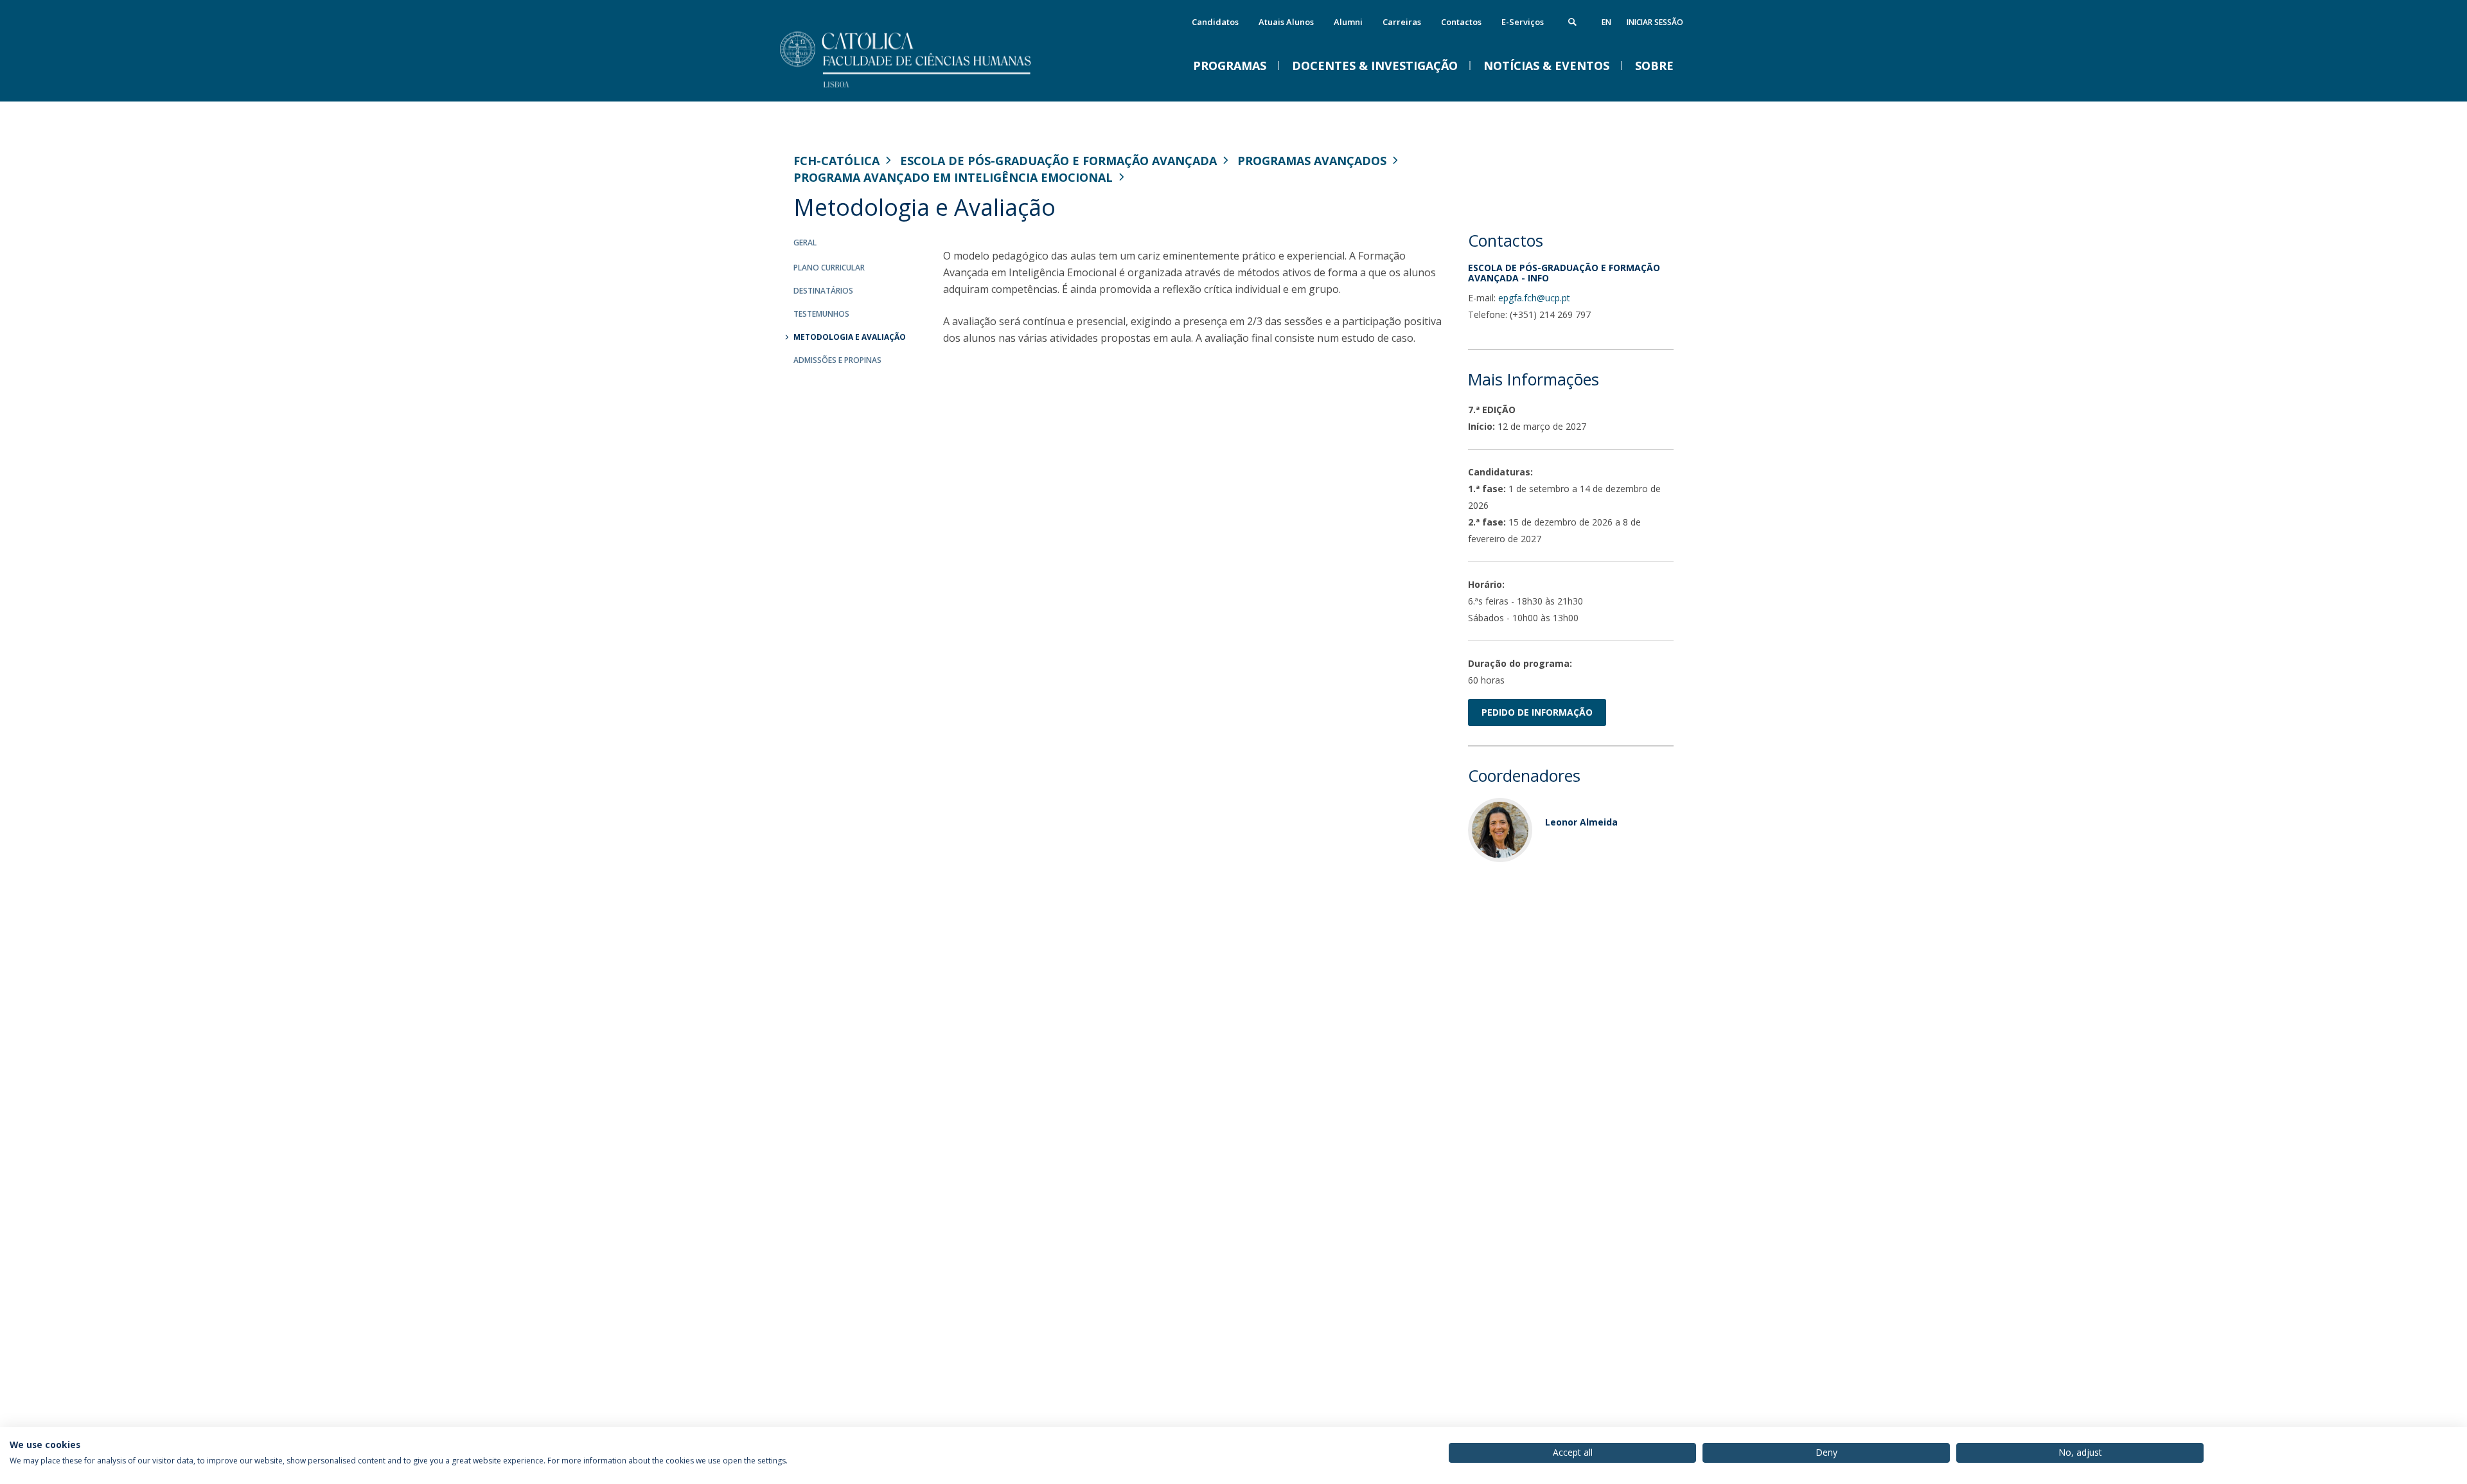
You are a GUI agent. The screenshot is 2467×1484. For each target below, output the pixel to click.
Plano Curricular (829, 268)
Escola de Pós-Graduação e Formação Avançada (1058, 161)
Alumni (1348, 22)
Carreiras (1402, 22)
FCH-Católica (836, 161)
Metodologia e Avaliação (850, 337)
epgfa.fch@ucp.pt (1534, 298)
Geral (805, 243)
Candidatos (1215, 22)
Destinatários (823, 291)
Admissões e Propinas (837, 360)
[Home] (922, 88)
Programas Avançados (1312, 161)
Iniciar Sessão (1655, 22)
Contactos (1461, 22)
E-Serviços (1523, 22)
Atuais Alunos (1286, 22)
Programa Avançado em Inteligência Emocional (953, 177)
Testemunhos (821, 314)
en (1606, 22)
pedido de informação (1537, 712)
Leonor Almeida (1581, 822)
